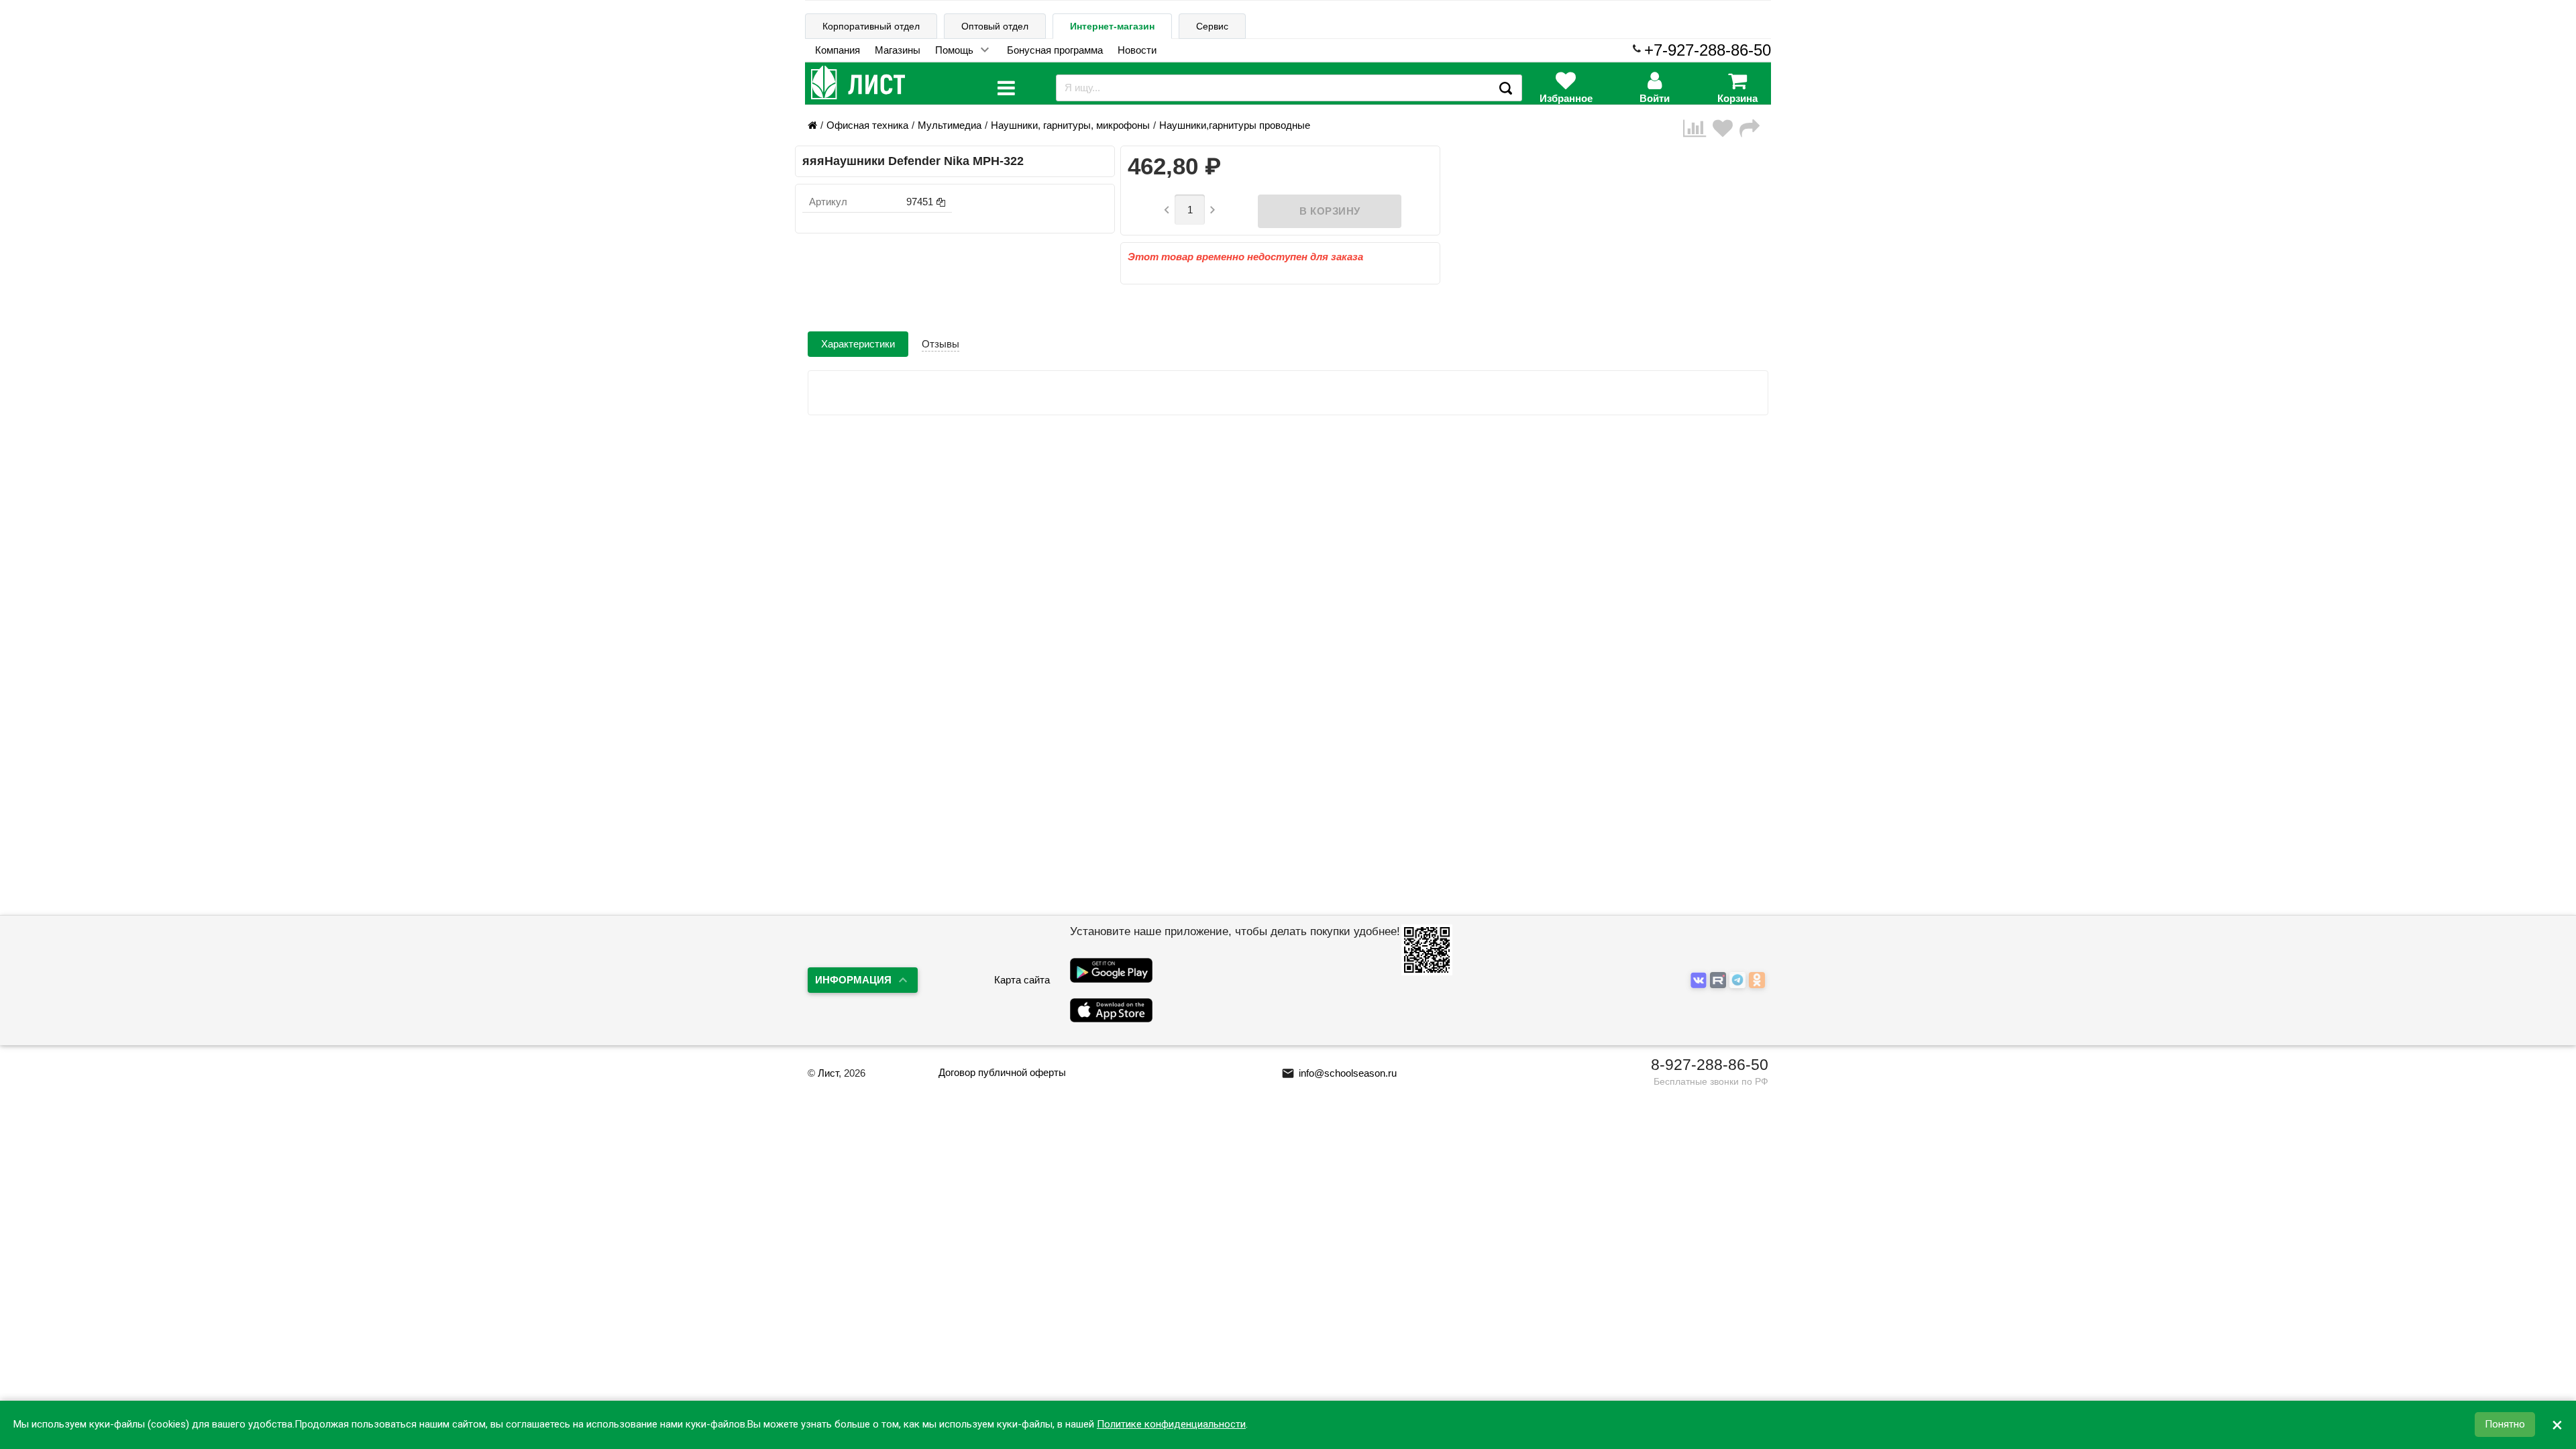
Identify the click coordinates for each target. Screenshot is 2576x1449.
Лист (828, 1073)
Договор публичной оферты (1002, 1072)
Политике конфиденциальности (1171, 1425)
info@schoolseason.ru (1339, 1073)
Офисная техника (867, 125)
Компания (838, 50)
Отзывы (941, 344)
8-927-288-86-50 (1710, 1065)
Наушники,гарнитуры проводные (1235, 125)
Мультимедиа (950, 125)
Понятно (2505, 1425)
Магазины (898, 50)
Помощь (954, 50)
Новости (1137, 50)
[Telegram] (1739, 981)
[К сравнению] (1698, 128)
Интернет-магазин (1112, 26)
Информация (853, 980)
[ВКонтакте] (1700, 981)
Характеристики (858, 344)
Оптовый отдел (995, 26)
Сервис (1212, 26)
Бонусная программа (1055, 50)
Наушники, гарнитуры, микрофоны (1070, 125)
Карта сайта (1022, 980)
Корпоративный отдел (871, 26)
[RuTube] (1720, 981)
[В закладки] (1726, 128)
